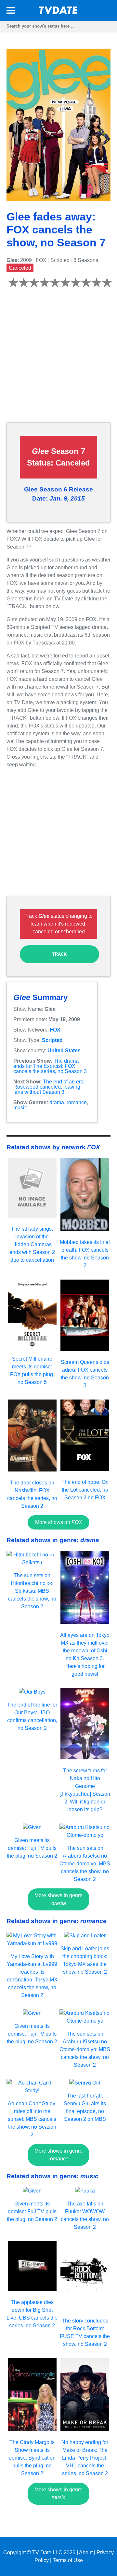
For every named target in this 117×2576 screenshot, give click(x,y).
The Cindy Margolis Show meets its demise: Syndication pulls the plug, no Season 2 (32, 2458)
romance (77, 1102)
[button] (11, 12)
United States (64, 1051)
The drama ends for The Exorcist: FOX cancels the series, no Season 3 (50, 1066)
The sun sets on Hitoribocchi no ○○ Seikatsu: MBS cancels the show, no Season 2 (32, 1591)
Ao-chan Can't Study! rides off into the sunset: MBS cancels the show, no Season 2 (32, 2119)
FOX (55, 1030)
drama (57, 1102)
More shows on (59, 1522)
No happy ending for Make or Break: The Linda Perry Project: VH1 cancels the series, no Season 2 (85, 2458)
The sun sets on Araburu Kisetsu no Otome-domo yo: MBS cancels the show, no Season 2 (85, 1864)
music (20, 1108)
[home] (58, 12)
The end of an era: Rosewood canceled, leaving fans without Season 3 (49, 1087)
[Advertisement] (58, 359)
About (86, 2552)
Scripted (52, 1040)
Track (59, 954)
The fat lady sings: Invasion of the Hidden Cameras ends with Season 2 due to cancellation (32, 1244)
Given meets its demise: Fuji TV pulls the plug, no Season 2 (32, 1848)
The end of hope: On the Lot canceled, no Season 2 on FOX (85, 1490)
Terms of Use (68, 2560)
